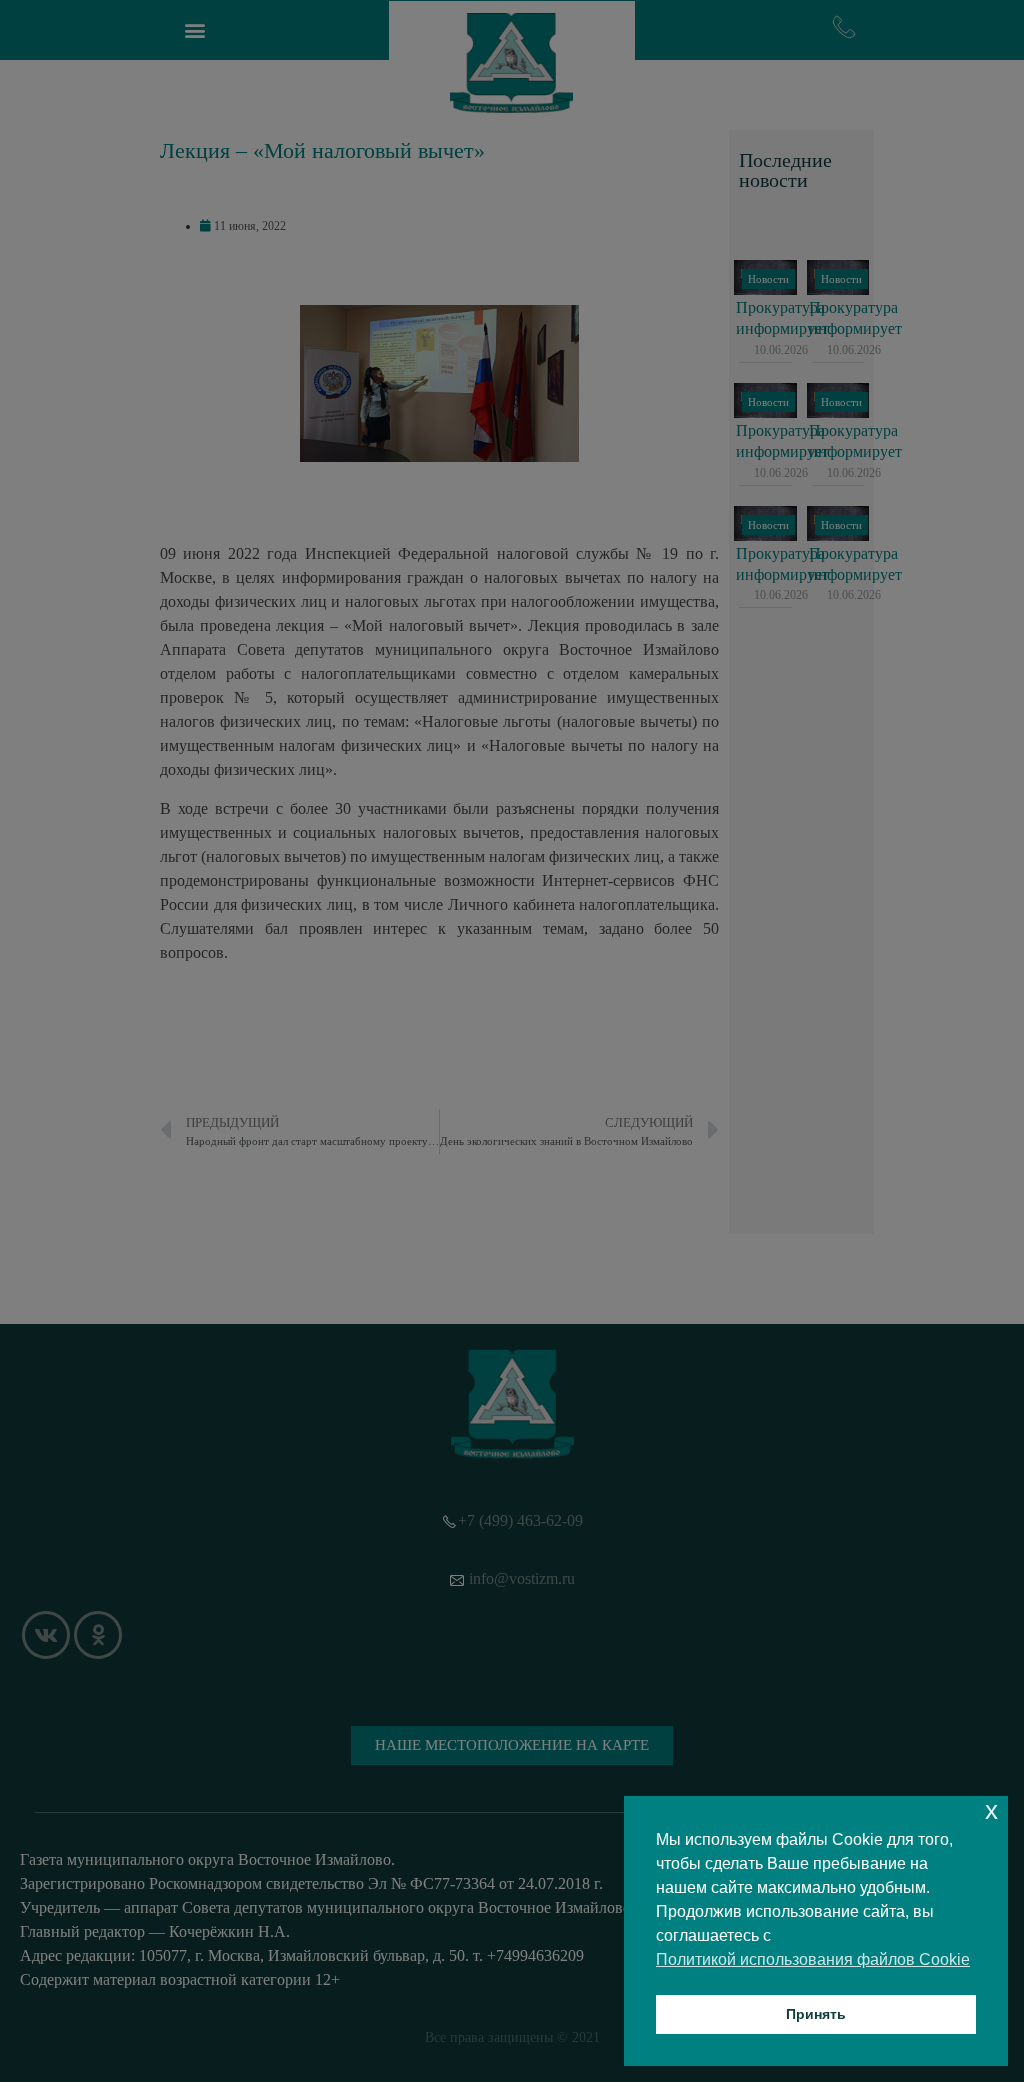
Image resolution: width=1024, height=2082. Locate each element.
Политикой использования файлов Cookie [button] (813, 1959)
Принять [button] (816, 2014)
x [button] (991, 1810)
